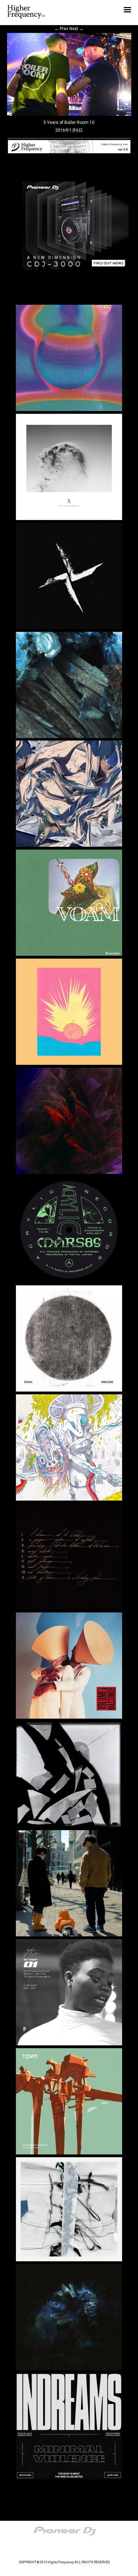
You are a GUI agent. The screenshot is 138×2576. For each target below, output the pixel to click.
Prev (61, 29)
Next (76, 29)
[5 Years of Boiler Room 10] (69, 114)
